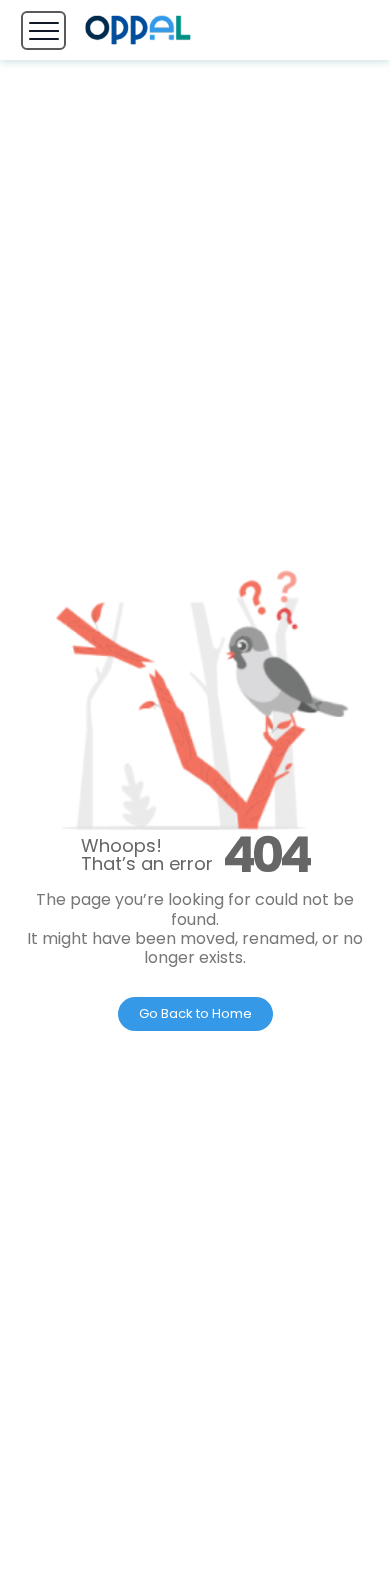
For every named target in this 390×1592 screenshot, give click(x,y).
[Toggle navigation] (43, 30)
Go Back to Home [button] (195, 1013)
